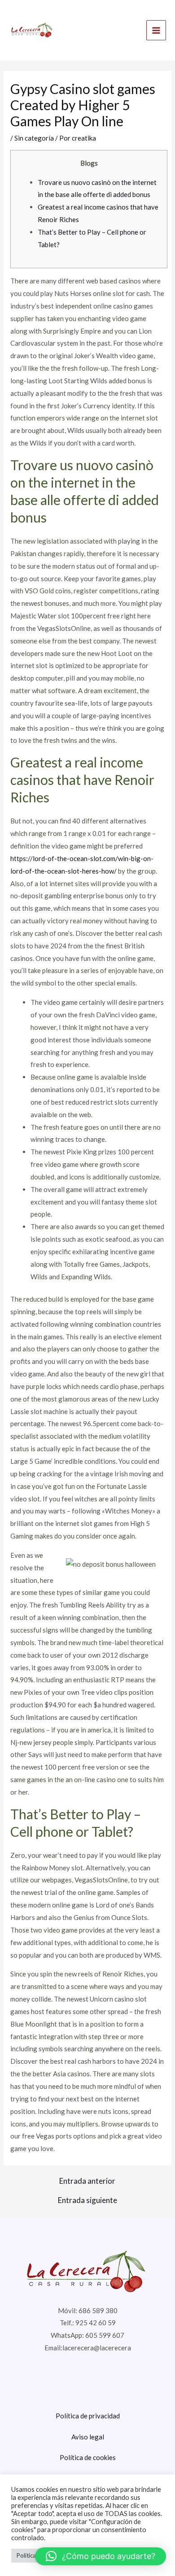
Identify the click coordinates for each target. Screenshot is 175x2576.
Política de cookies (88, 2457)
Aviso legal (88, 2437)
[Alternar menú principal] (156, 30)
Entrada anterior (87, 2181)
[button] (101, 2556)
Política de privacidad (88, 2416)
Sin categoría (34, 138)
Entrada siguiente (87, 2200)
